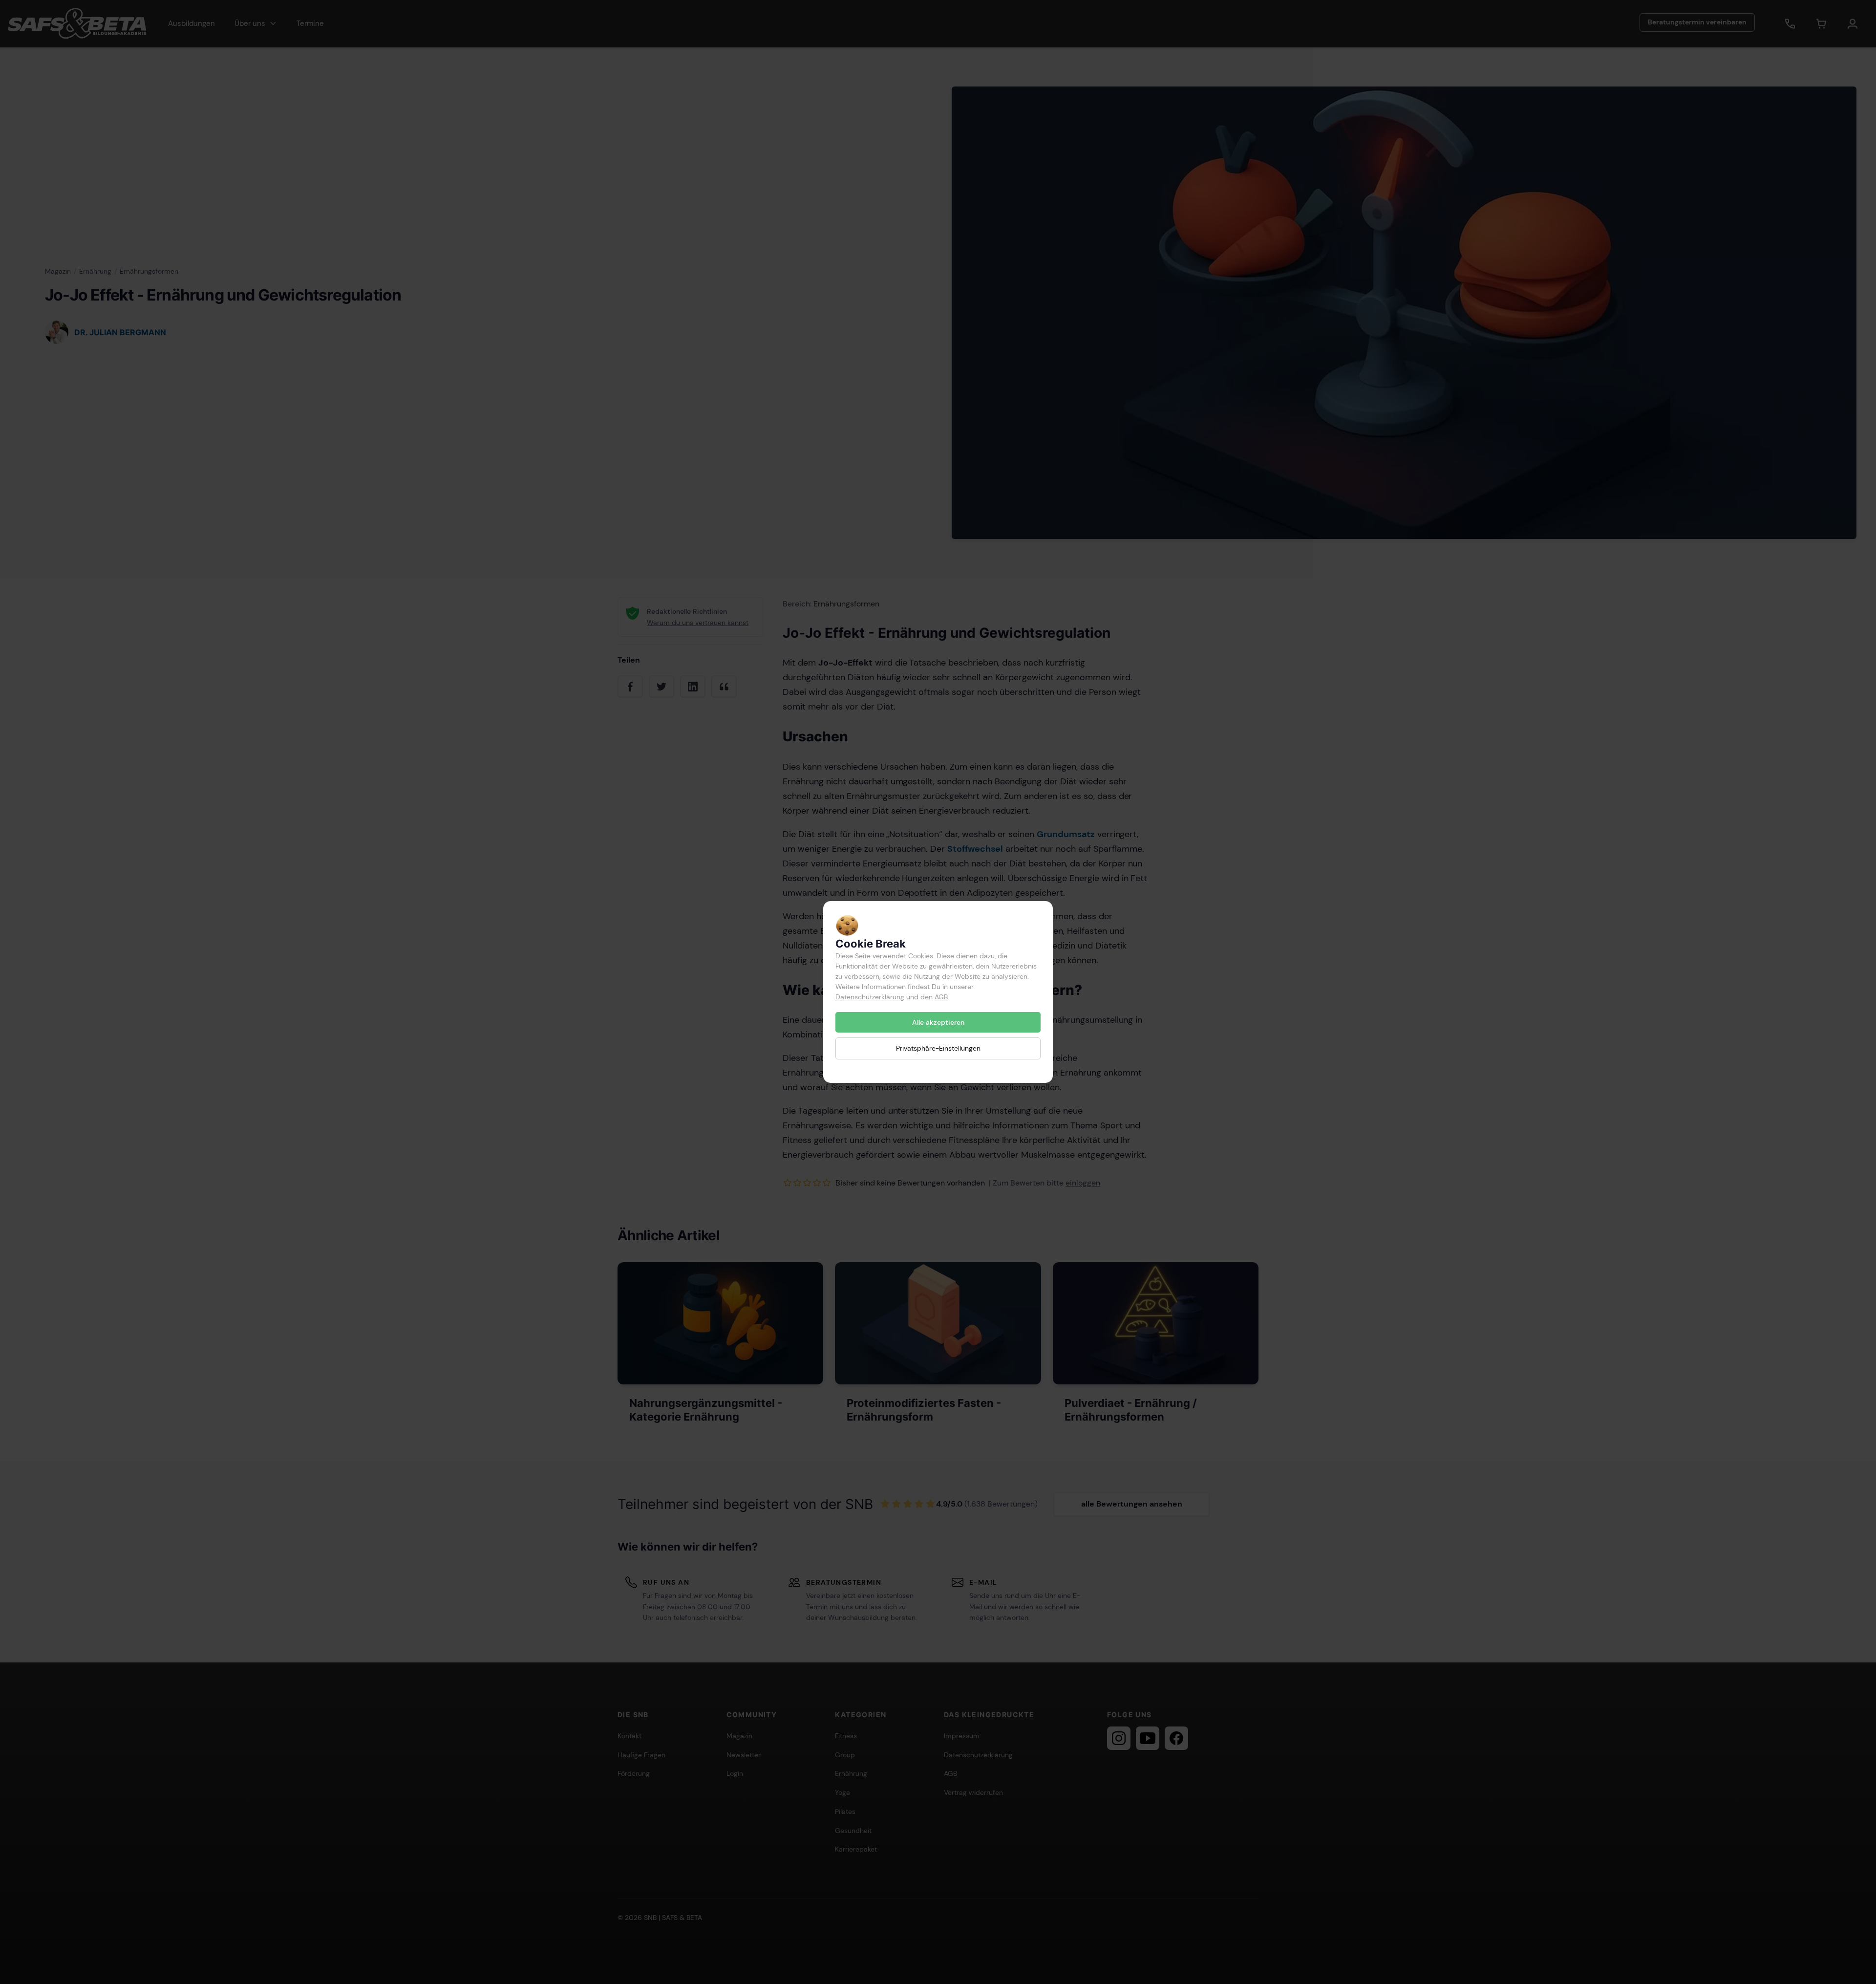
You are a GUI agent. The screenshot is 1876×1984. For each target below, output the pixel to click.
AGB (941, 997)
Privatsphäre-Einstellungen (938, 1048)
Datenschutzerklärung (870, 997)
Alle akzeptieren (938, 1022)
